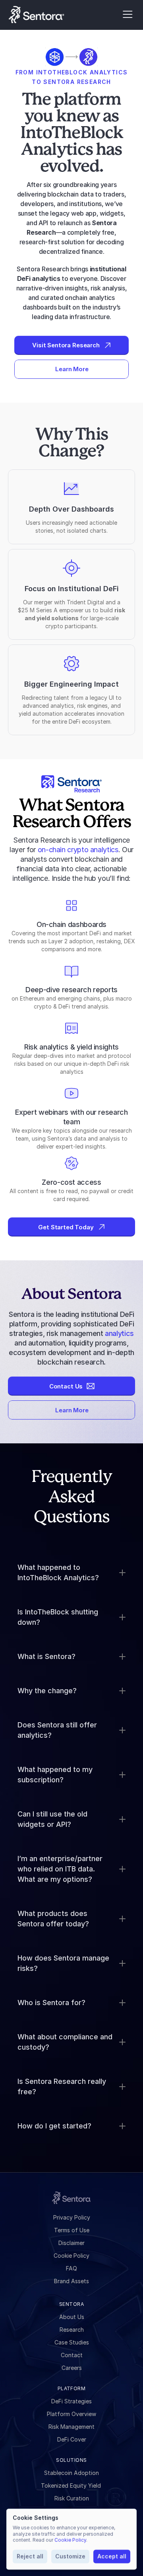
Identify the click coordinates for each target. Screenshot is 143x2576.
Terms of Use (72, 2230)
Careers (72, 2368)
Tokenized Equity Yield (72, 2485)
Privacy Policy (72, 2217)
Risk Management (71, 2427)
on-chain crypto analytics (78, 850)
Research (72, 2330)
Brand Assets (71, 2281)
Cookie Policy (71, 2256)
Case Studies (72, 2342)
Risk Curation (72, 2498)
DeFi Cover (72, 2439)
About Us (72, 2317)
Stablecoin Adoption (71, 2473)
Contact (72, 2355)
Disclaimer (71, 2243)
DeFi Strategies (71, 2401)
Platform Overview (71, 2414)
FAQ (71, 2268)
